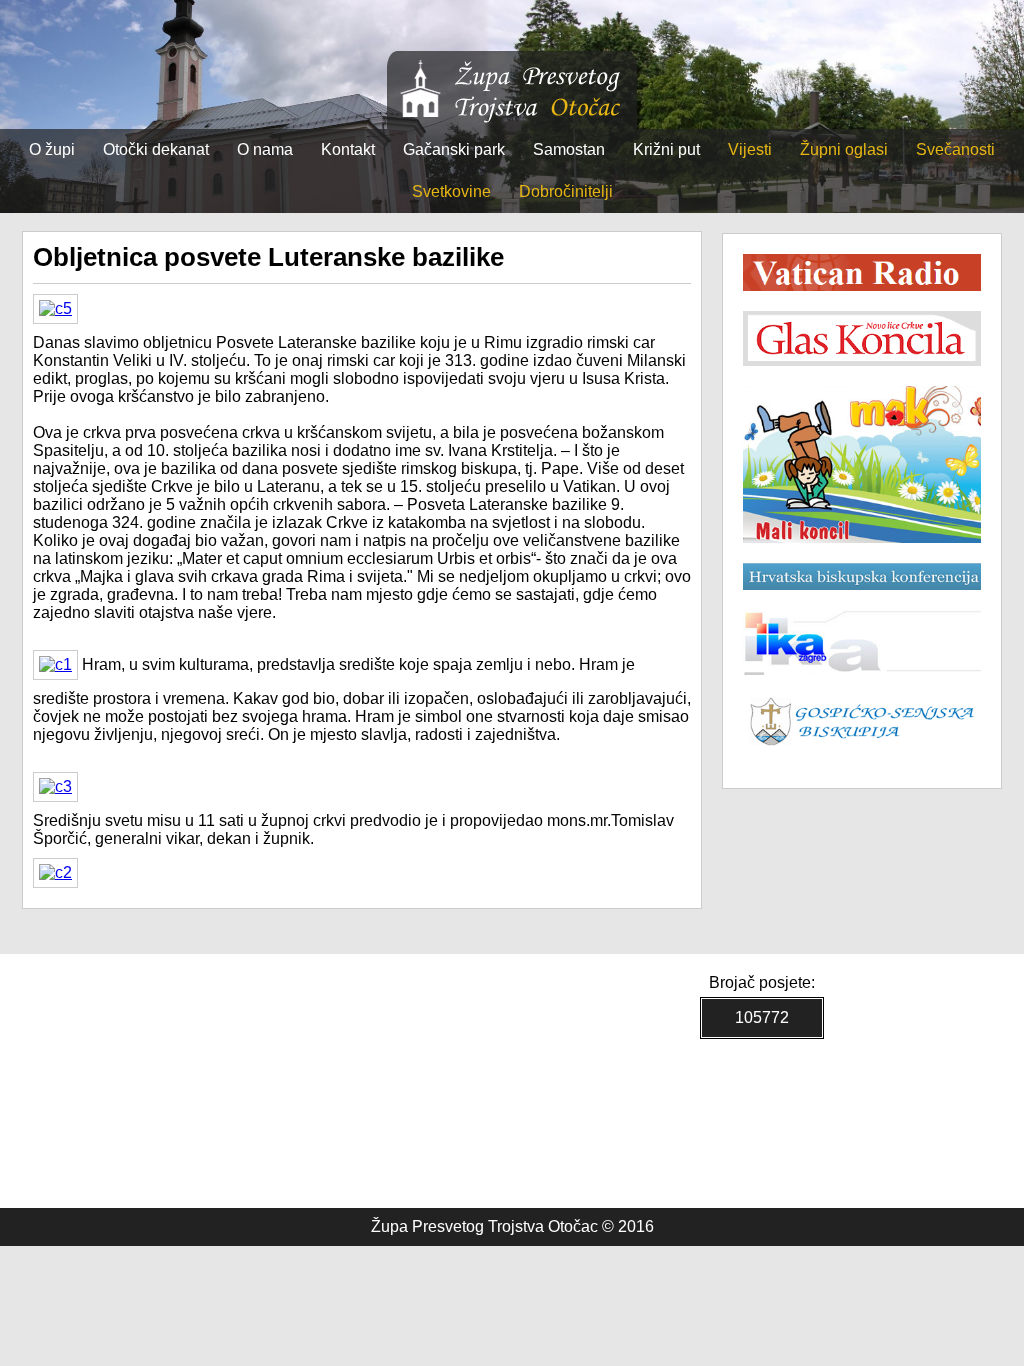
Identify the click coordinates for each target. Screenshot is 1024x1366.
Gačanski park (454, 149)
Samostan (569, 149)
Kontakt (348, 149)
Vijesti (750, 149)
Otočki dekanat (156, 149)
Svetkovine (451, 191)
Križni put (666, 149)
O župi (52, 149)
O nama (265, 149)
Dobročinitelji (566, 191)
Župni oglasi (844, 149)
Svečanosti (955, 149)
